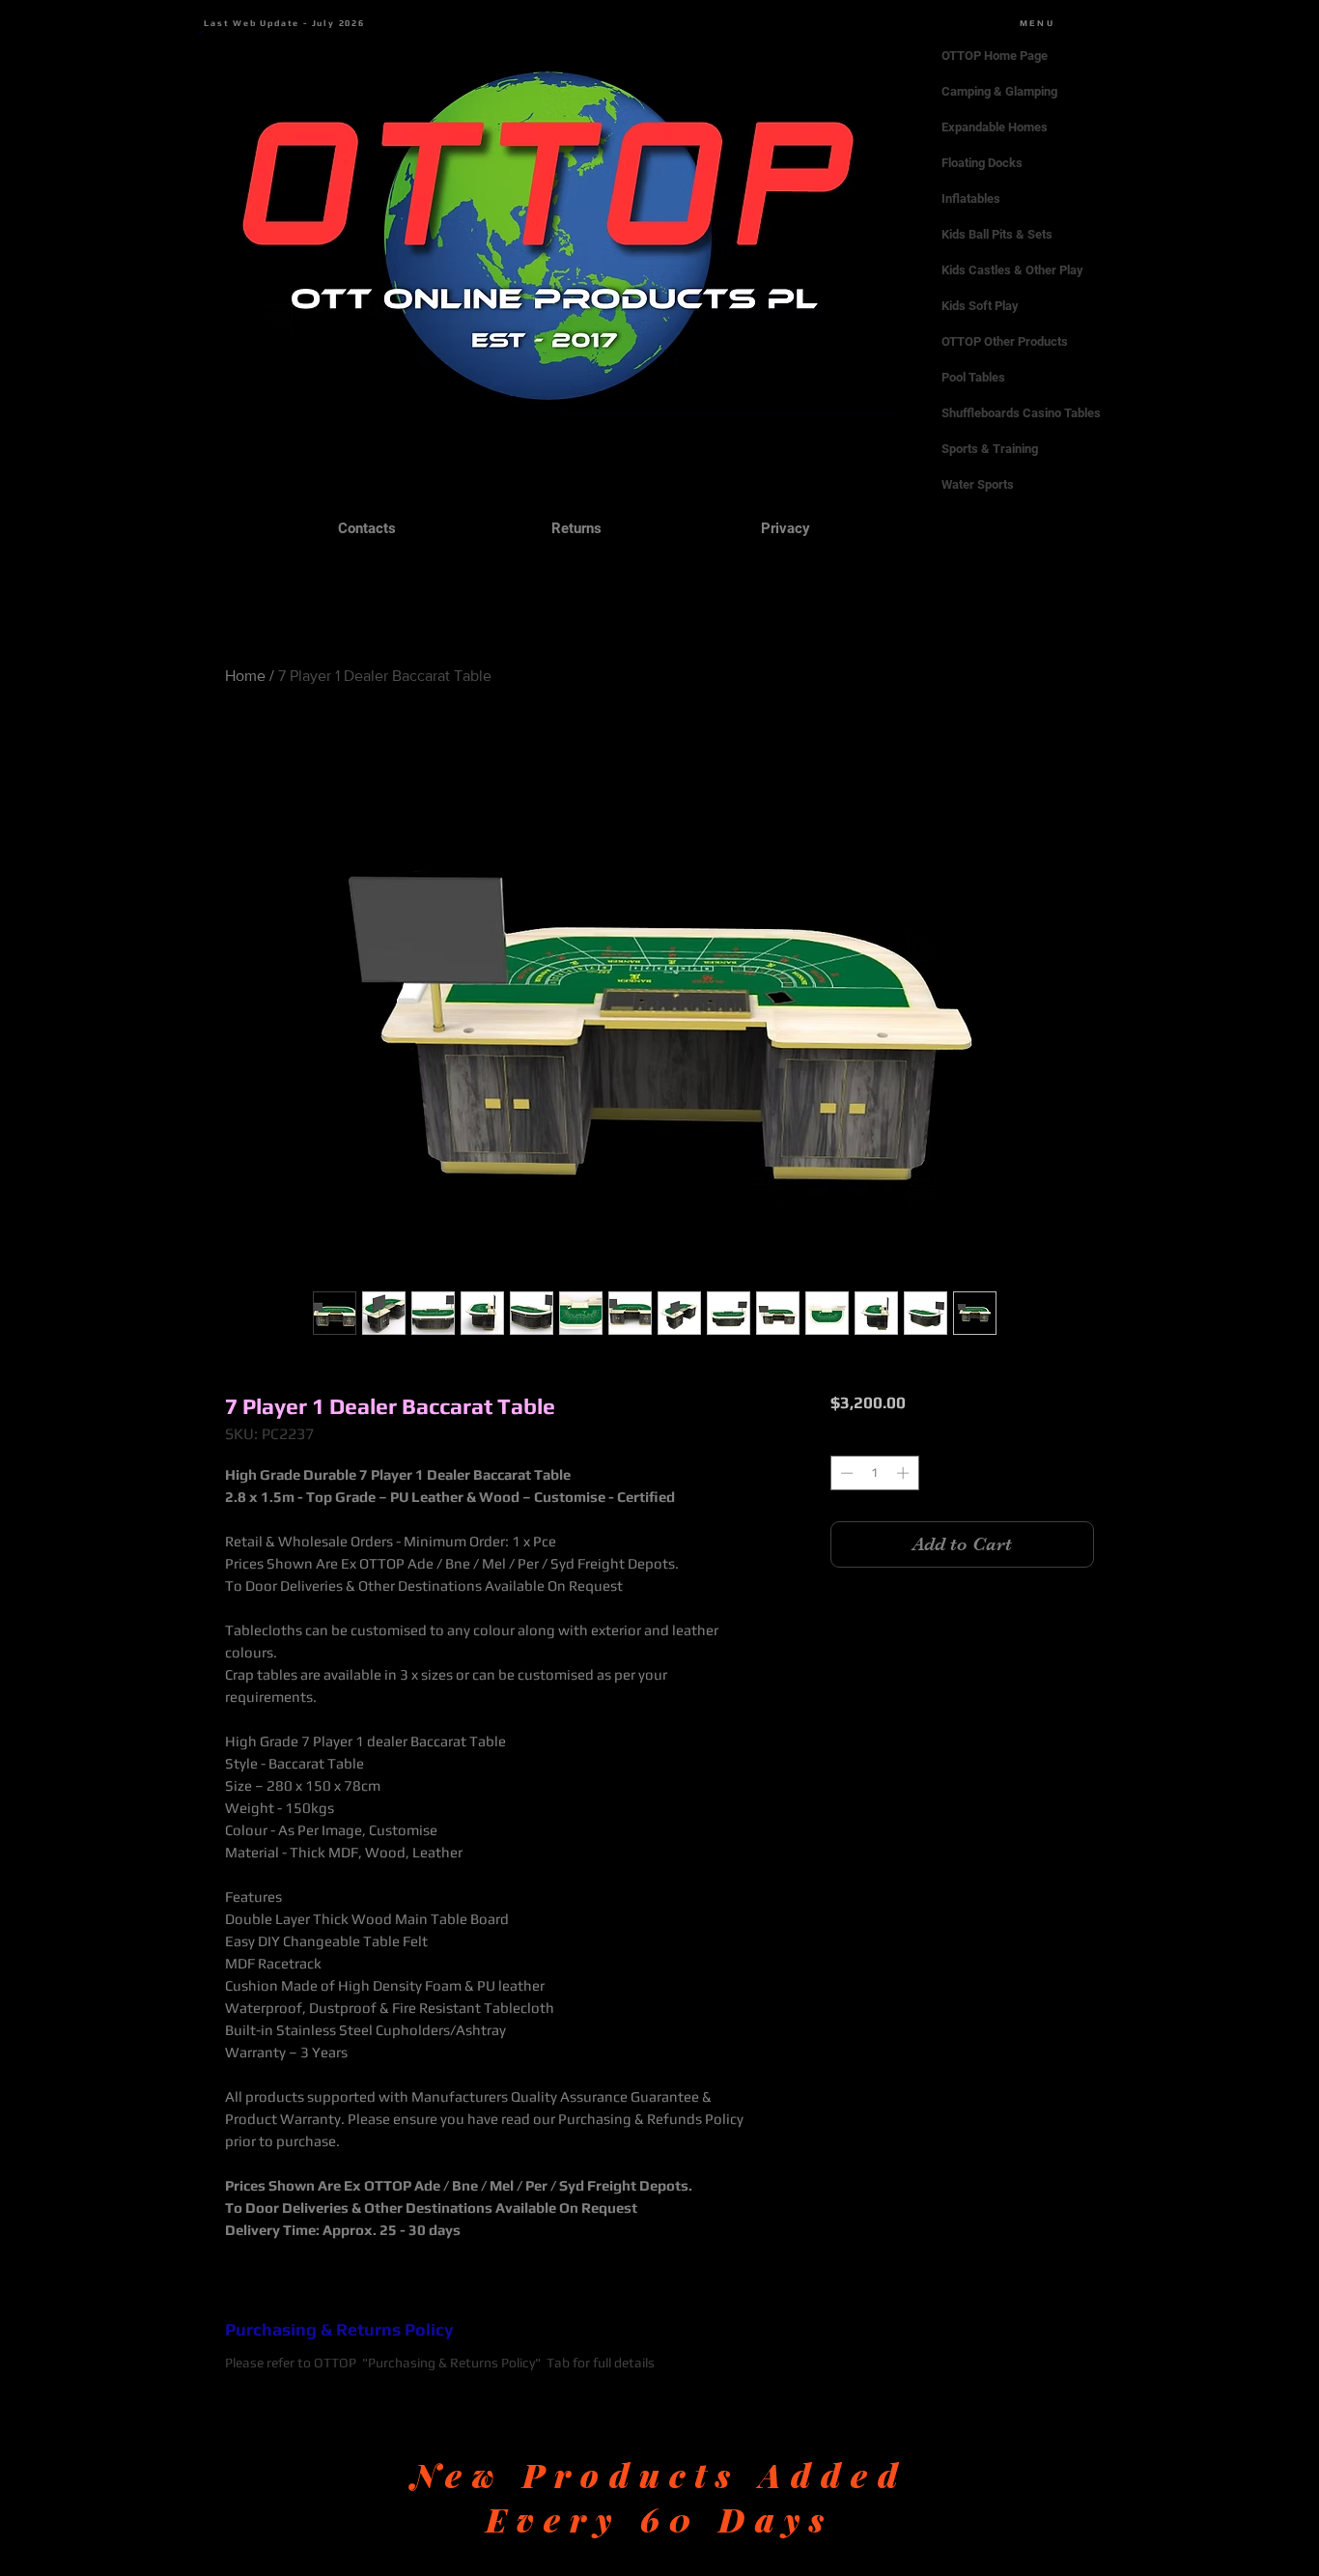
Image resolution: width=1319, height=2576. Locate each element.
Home (245, 676)
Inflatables (971, 198)
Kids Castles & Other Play (1012, 270)
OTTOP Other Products (1005, 341)
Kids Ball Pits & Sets (997, 234)
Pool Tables (973, 377)
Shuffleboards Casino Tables (1021, 413)
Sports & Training (990, 449)
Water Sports (978, 484)
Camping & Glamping (999, 91)
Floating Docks (982, 163)
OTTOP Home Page (995, 56)
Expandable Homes (995, 127)
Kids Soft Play (980, 306)
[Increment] (905, 1473)
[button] (200, 33)
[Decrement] (845, 1473)
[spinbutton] (874, 1473)
